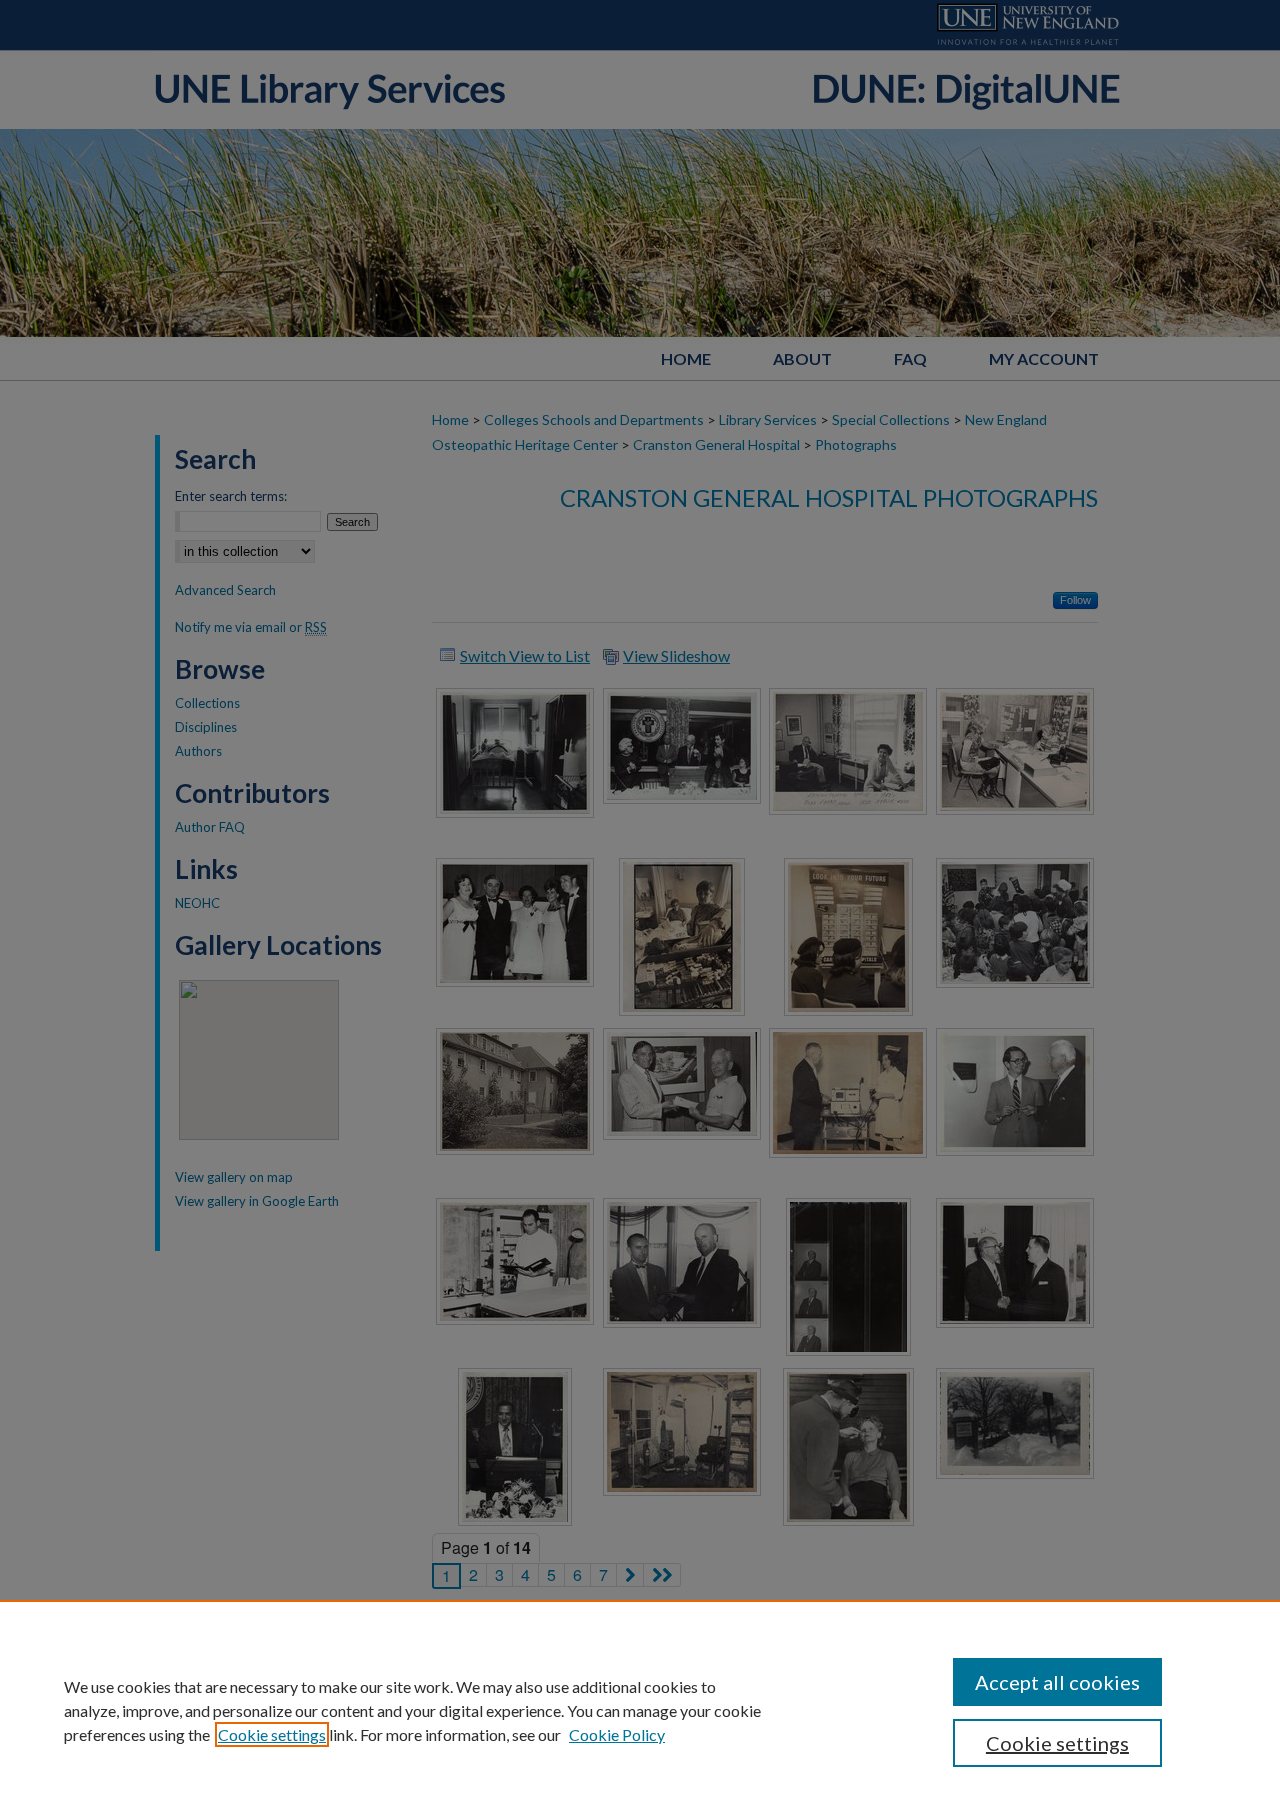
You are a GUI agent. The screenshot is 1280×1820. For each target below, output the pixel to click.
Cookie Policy (617, 1734)
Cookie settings (272, 1734)
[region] (640, 1710)
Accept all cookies (1057, 1682)
